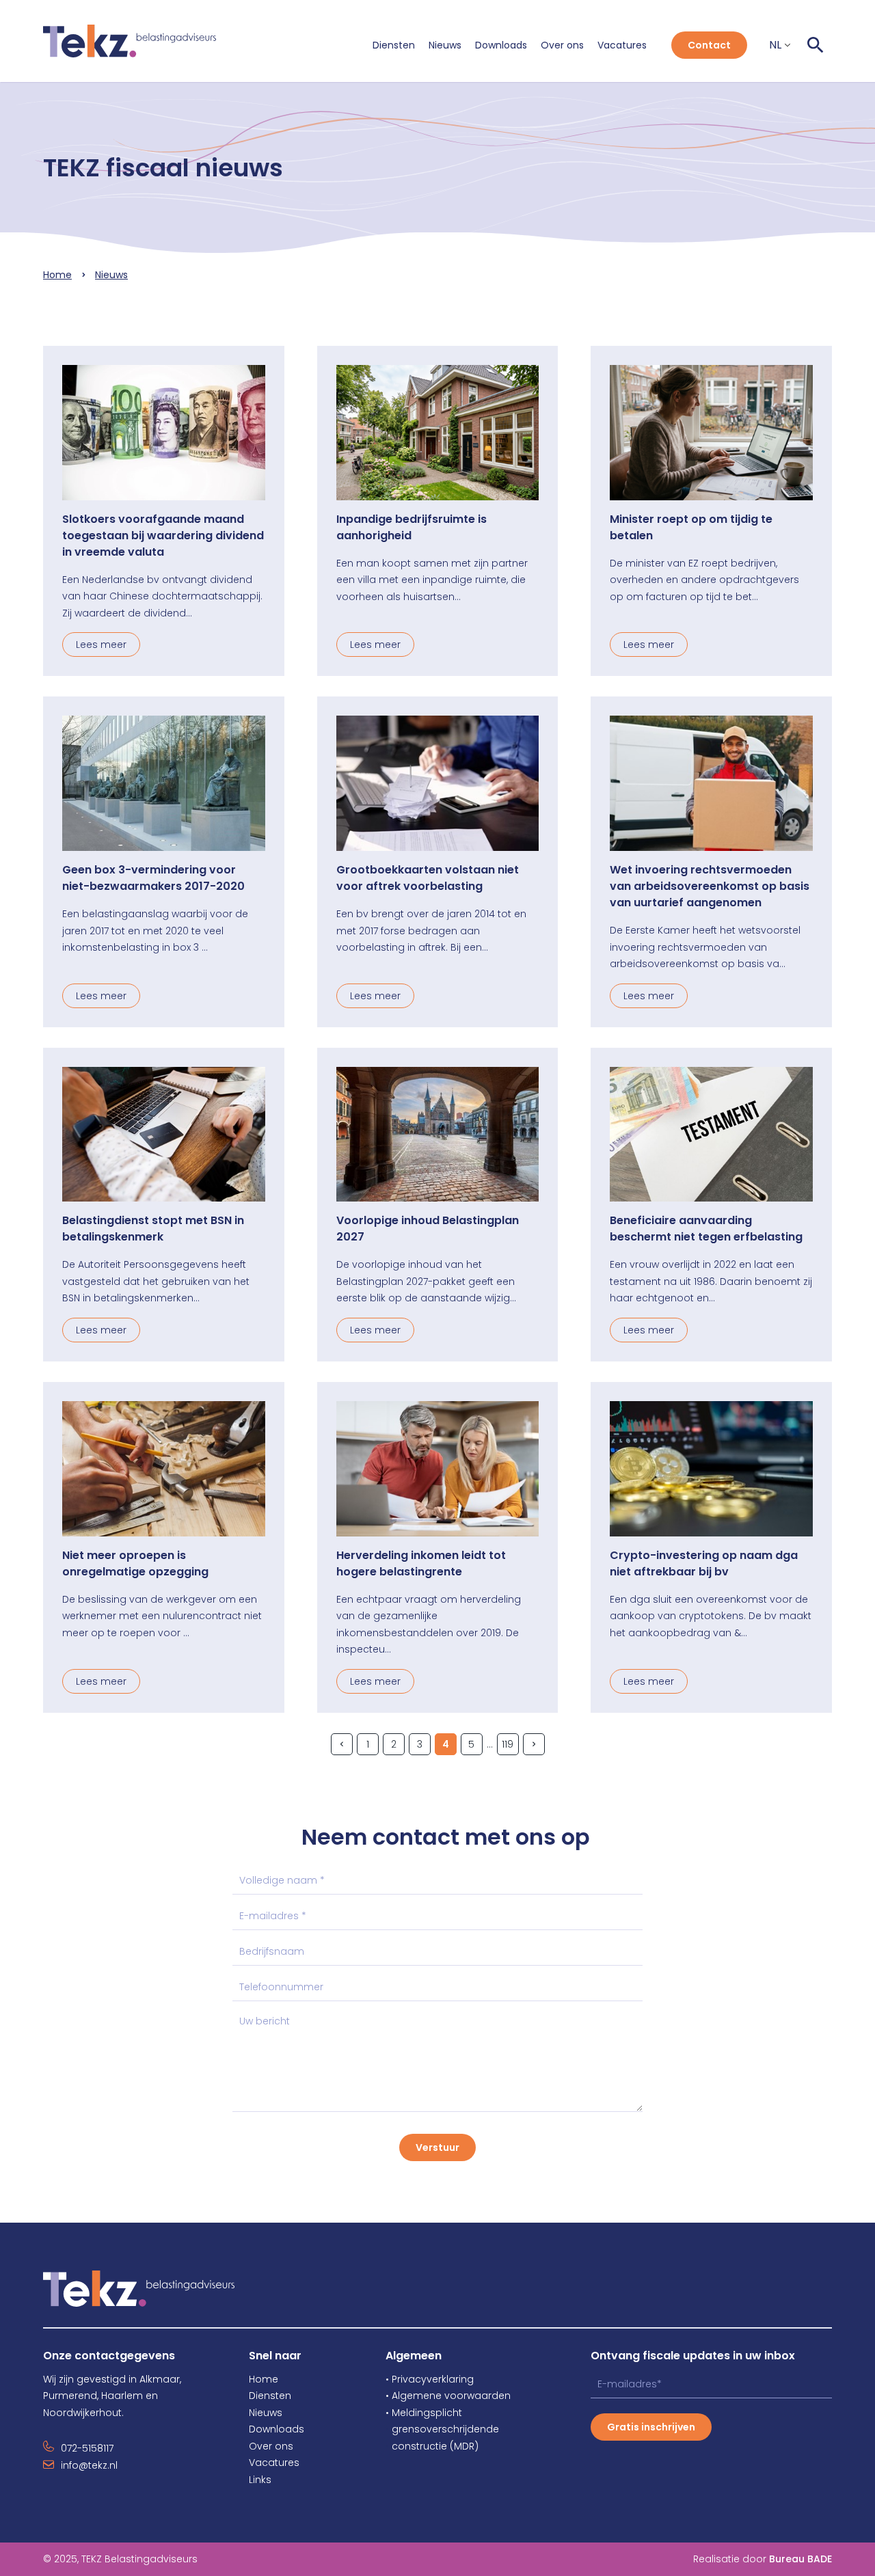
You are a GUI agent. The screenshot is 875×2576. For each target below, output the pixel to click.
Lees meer (101, 645)
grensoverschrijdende (442, 2429)
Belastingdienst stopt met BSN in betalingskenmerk (153, 1229)
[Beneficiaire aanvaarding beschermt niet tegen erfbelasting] (711, 1135)
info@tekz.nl (89, 2465)
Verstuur (437, 2147)
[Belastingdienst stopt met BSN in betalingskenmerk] (164, 1135)
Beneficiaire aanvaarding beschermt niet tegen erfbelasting (706, 1229)
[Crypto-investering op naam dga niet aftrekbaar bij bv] (711, 1469)
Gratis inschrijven (651, 2427)
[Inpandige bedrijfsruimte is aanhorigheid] (438, 433)
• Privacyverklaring (430, 2379)
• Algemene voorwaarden (448, 2396)
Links (260, 2480)
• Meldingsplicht (424, 2413)
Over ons (562, 45)
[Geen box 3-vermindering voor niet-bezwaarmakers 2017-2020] (164, 783)
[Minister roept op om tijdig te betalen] (711, 433)
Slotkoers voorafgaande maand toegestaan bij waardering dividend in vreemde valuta (163, 535)
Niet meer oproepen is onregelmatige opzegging (135, 1563)
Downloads (501, 45)
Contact (709, 45)
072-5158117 (87, 2448)
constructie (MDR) (432, 2446)
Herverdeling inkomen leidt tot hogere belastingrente (421, 1563)
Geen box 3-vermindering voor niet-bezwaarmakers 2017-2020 (153, 878)
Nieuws (445, 45)
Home (57, 275)
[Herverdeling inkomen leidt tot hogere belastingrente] (438, 1469)
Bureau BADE (800, 2559)
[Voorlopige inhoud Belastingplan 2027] (438, 1135)
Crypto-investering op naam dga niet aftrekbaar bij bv (704, 1563)
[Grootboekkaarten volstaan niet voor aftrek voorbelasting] (438, 783)
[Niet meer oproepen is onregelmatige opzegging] (164, 1469)
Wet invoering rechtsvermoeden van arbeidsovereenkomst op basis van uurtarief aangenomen (710, 886)
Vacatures (622, 45)
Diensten (394, 45)
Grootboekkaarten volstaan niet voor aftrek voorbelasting (428, 878)
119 (508, 1744)
